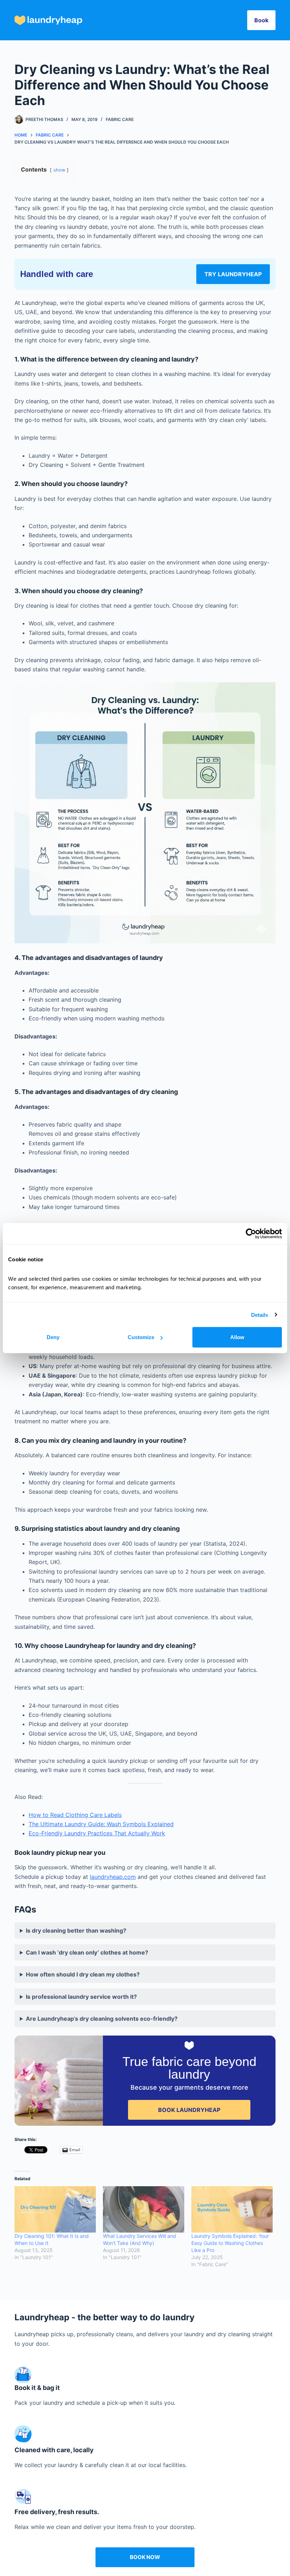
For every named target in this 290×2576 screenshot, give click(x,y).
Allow (237, 1337)
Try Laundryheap (233, 274)
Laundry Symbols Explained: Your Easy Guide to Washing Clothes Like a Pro (230, 2243)
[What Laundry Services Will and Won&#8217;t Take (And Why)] (144, 2210)
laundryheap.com (113, 1877)
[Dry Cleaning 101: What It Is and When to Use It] (55, 2210)
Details (260, 1315)
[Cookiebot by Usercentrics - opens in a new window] (251, 1233)
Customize (141, 1337)
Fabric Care (120, 119)
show (59, 170)
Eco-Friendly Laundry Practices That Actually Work (97, 1833)
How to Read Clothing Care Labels (75, 1815)
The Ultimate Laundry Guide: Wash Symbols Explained (101, 1824)
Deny (53, 1337)
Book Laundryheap (189, 2110)
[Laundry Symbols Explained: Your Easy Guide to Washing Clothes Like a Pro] (232, 2210)
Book (261, 20)
